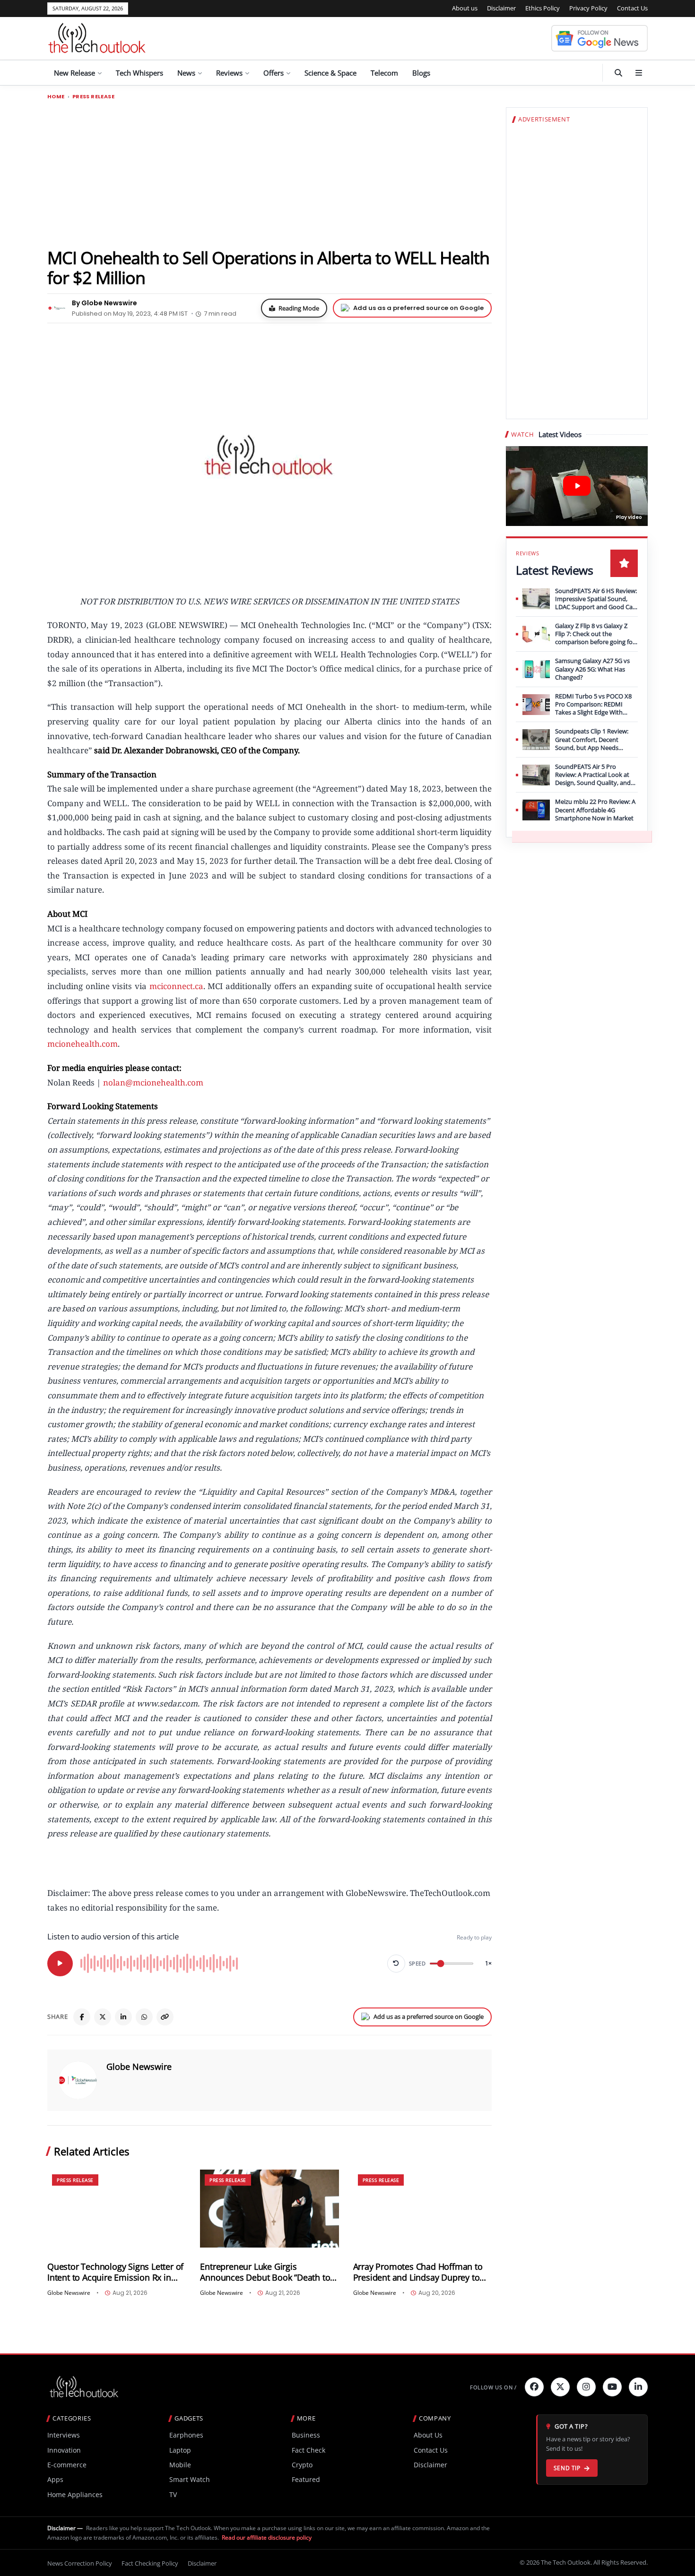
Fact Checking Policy (150, 2563)
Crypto (302, 2465)
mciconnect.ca (176, 986)
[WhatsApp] (144, 2017)
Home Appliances (75, 2494)
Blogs (421, 73)
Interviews (64, 2435)
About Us (428, 2435)
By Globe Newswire (104, 303)
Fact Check (308, 2450)
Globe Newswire (139, 2067)
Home (56, 97)
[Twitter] (560, 2387)
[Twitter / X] (103, 2017)
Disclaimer (501, 8)
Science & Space (330, 73)
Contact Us (632, 8)
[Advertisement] (269, 173)
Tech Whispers (139, 73)
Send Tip (567, 2468)
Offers (274, 73)
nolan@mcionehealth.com (153, 1082)
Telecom (384, 73)
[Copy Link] (165, 2017)
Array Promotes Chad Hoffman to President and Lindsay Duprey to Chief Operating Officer (418, 2272)
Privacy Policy (588, 8)
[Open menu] (639, 73)
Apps (55, 2479)
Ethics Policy (543, 8)
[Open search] (618, 73)
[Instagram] (586, 2387)
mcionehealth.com (83, 1044)
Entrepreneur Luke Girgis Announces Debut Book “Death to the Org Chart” (265, 2272)
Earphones (186, 2435)
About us (465, 8)
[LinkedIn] (123, 2017)
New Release (74, 73)
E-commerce (67, 2465)
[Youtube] (612, 2387)
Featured (306, 2479)
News (186, 73)
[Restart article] (396, 1964)
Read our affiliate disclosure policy (267, 2537)
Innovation (64, 2450)
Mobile (180, 2465)
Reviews (229, 73)
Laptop (180, 2450)
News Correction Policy (80, 2563)
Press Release (93, 97)
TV (173, 2494)
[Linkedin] (638, 2387)
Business (306, 2435)
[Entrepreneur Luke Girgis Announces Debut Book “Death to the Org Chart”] (269, 2209)
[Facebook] (82, 2017)
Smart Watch (190, 2479)
